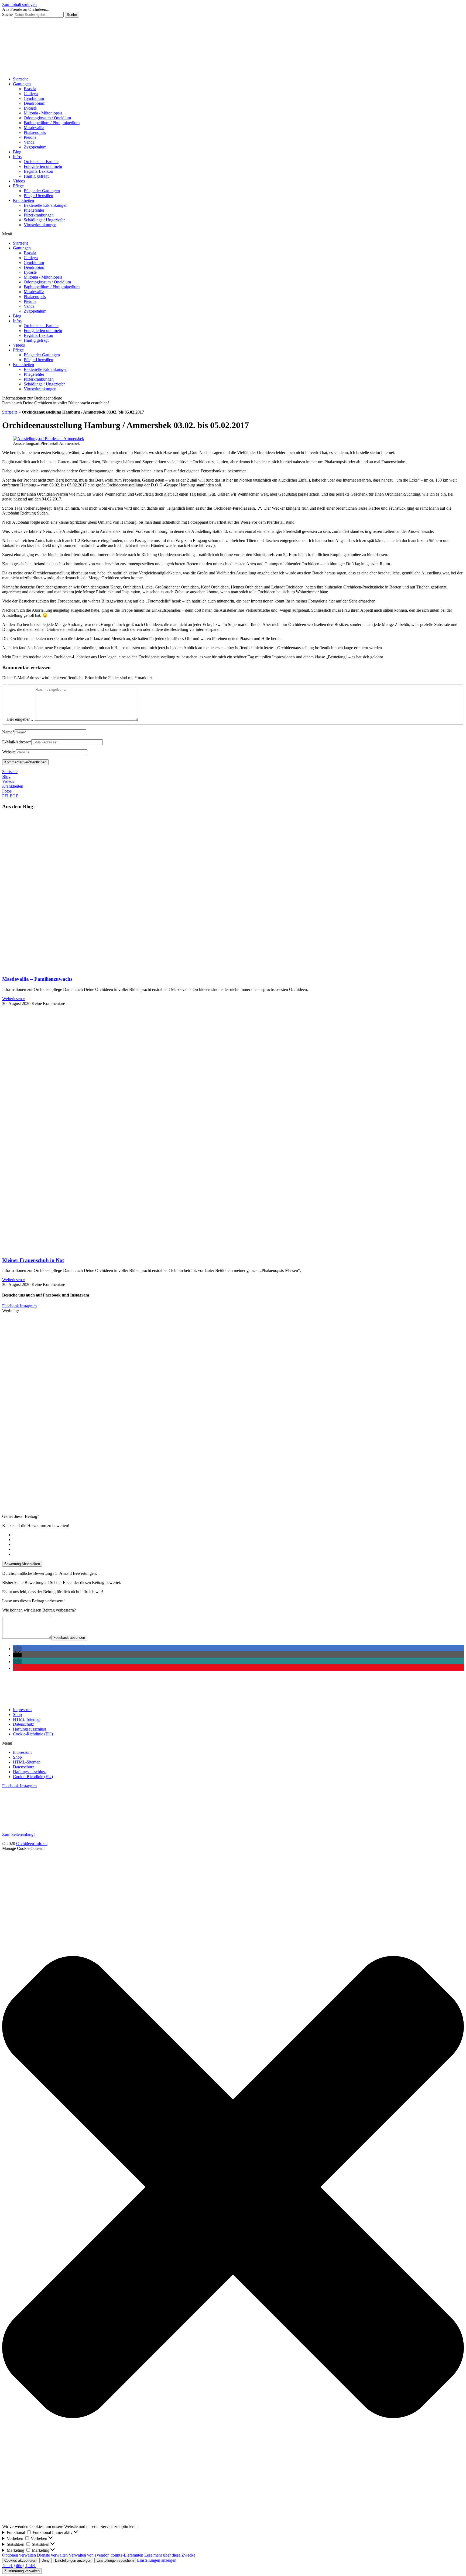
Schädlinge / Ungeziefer (44, 220)
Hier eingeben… (21, 719)
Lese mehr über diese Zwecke (170, 2555)
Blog (17, 152)
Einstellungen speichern (115, 2560)
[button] (233, 234)
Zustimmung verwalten (22, 2571)
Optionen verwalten (19, 2555)
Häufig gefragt (36, 176)
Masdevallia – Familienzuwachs (37, 979)
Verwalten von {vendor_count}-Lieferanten (106, 2555)
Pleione (30, 137)
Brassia (30, 89)
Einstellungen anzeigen (73, 2560)
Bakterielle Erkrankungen (46, 205)
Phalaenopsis (35, 132)
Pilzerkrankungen (39, 215)
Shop (17, 1714)
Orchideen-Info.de (32, 1844)
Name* (8, 732)
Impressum (22, 1710)
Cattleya (31, 94)
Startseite (21, 79)
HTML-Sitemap (27, 1719)
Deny (46, 2560)
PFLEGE (10, 796)
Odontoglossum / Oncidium (47, 118)
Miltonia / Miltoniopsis (43, 113)
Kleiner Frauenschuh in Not (33, 1260)
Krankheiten (23, 200)
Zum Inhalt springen (19, 4)
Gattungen (22, 84)
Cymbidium (34, 98)
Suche (7, 14)
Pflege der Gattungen (42, 191)
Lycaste (30, 108)
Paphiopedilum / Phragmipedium (52, 123)
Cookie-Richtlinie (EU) (33, 1734)
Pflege (18, 186)
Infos (17, 157)
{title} (7, 2566)
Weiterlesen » (14, 999)
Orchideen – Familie (41, 162)
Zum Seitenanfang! (18, 1834)
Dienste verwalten (52, 2555)
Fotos (7, 791)
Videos (19, 181)
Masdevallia (34, 128)
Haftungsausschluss (30, 1729)
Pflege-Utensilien (38, 196)
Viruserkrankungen (40, 225)
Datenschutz (23, 1724)
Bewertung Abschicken (22, 1564)
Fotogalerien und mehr (43, 166)
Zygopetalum (35, 147)
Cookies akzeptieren (20, 2560)
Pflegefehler (34, 210)
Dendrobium (35, 103)
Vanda (29, 142)
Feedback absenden (69, 1638)
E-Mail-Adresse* (17, 742)
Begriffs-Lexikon (38, 171)
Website (9, 752)
